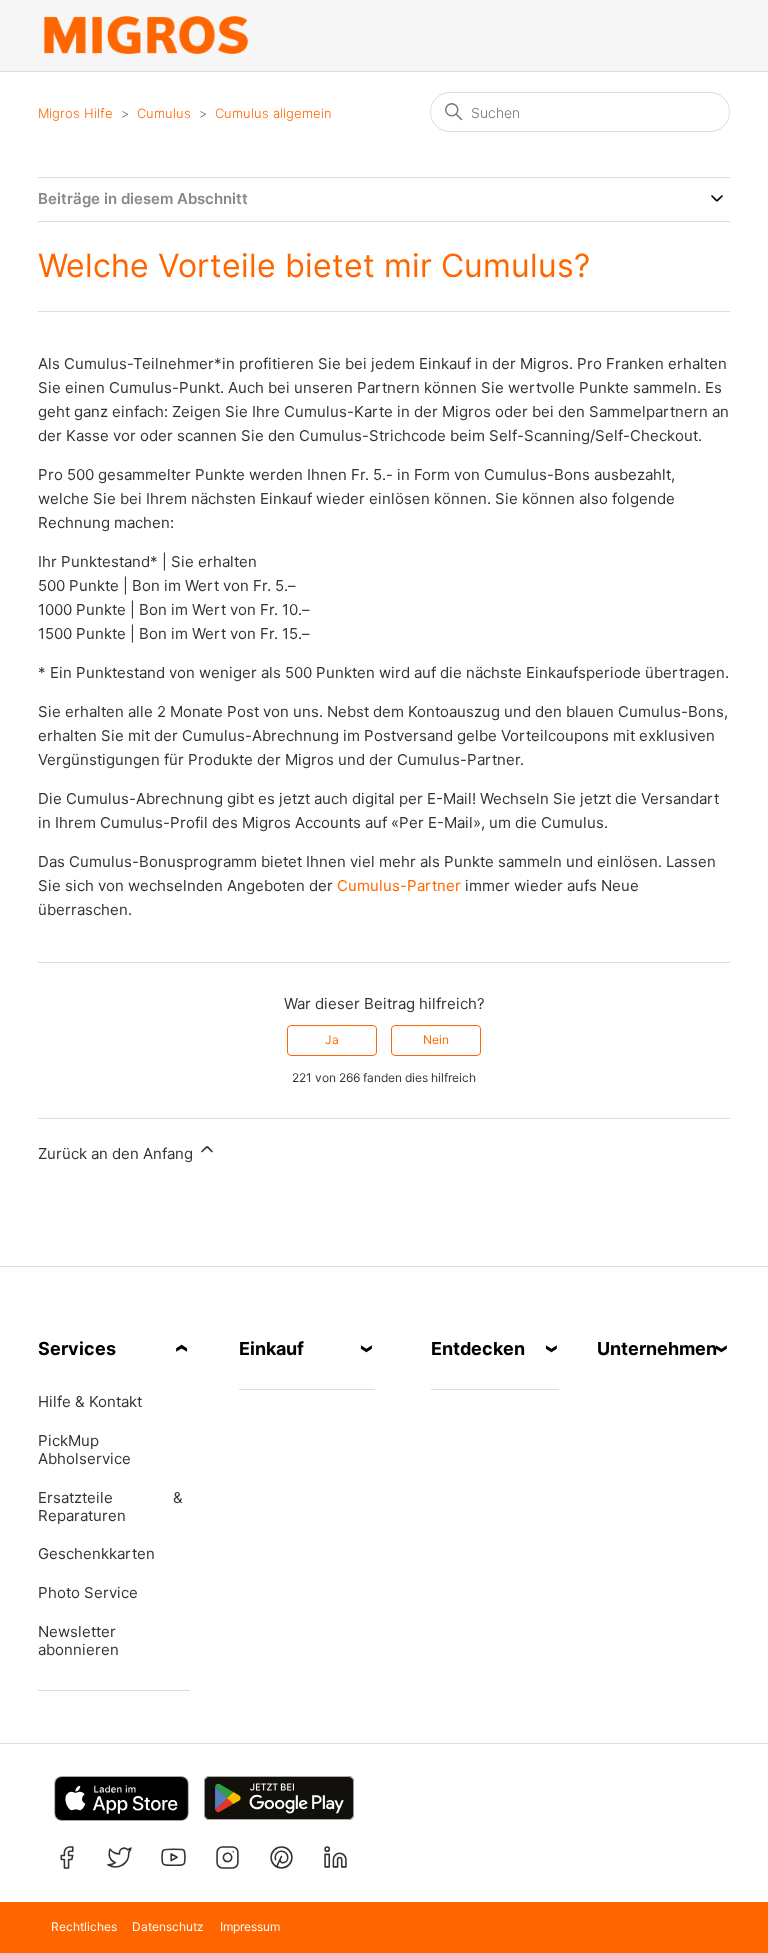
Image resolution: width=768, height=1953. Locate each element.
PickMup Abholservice (84, 1450)
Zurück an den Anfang (117, 1153)
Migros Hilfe (75, 113)
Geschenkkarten (96, 1554)
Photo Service (88, 1593)
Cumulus (164, 113)
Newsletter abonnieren (78, 1641)
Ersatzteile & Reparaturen (110, 1507)
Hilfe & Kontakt (90, 1402)
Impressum (250, 1926)
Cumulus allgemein (273, 113)
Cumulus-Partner (397, 885)
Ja (332, 1039)
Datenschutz (168, 1926)
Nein (436, 1039)
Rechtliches (84, 1926)
